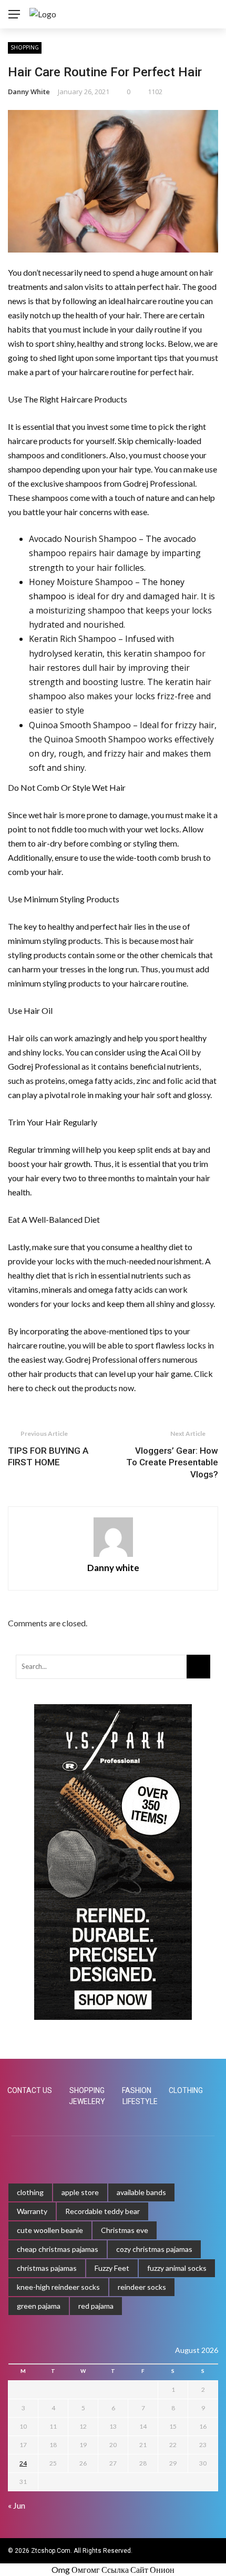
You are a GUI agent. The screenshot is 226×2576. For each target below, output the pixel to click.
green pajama (39, 2306)
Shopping (25, 47)
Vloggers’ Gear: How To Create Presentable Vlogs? (172, 1462)
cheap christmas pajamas (58, 2249)
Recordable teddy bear (102, 2211)
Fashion (137, 2090)
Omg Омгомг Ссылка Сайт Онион (113, 2569)
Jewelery (87, 2101)
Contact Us (30, 2090)
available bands (141, 2192)
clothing (30, 2192)
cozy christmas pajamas (154, 2249)
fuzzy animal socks (177, 2268)
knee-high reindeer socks (58, 2287)
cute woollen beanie (50, 2230)
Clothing (186, 2090)
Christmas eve (125, 2230)
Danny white (29, 92)
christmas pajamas (47, 2268)
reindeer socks (142, 2287)
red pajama (96, 2306)
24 (23, 2463)
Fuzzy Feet (112, 2268)
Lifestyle (140, 2101)
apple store (80, 2192)
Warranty (32, 2211)
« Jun (17, 2505)
